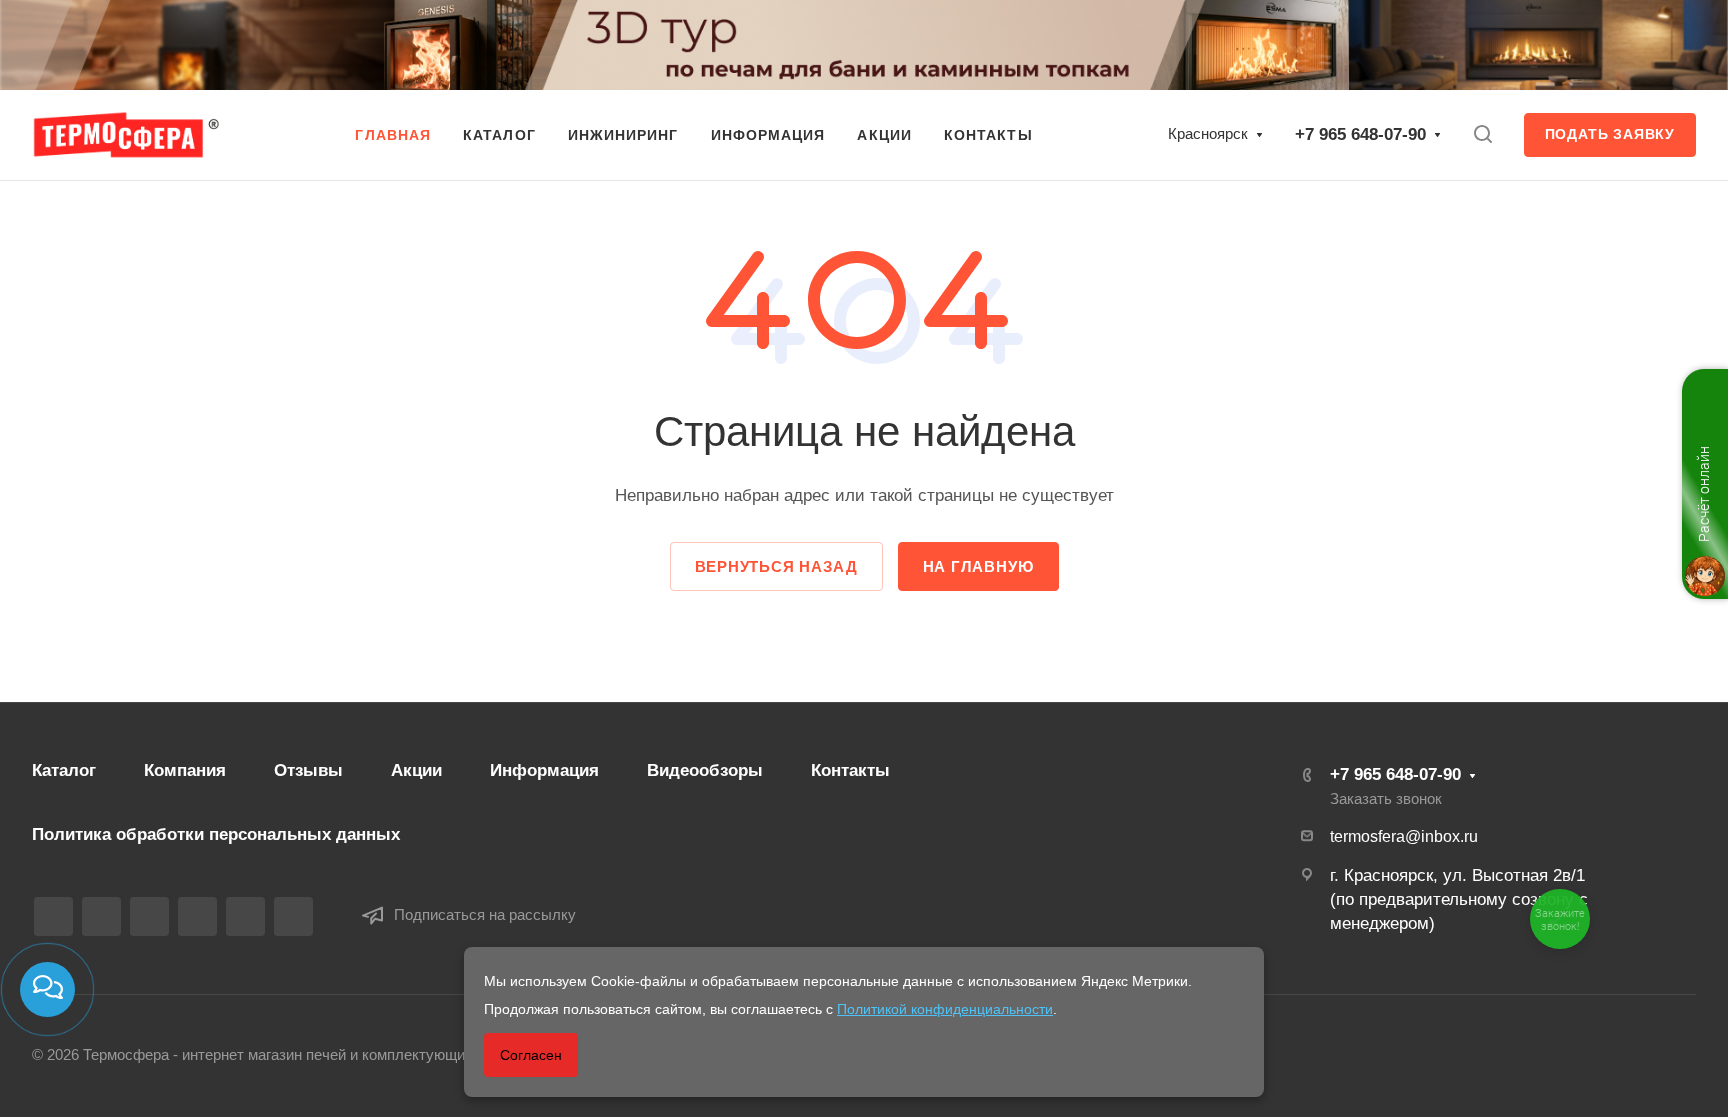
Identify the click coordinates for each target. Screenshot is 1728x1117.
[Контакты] (47, 989)
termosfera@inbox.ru (1404, 836)
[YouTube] (197, 916)
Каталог (64, 770)
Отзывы (308, 770)
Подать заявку (1610, 134)
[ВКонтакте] (53, 916)
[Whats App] (245, 916)
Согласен (531, 1055)
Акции (416, 770)
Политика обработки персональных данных (216, 834)
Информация (544, 770)
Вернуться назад (776, 566)
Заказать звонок (1386, 799)
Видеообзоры (705, 770)
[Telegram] (149, 916)
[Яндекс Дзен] (293, 916)
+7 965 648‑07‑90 (1360, 134)
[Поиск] (1482, 134)
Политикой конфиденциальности (945, 1009)
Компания (185, 770)
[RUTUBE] (101, 916)
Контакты (850, 770)
